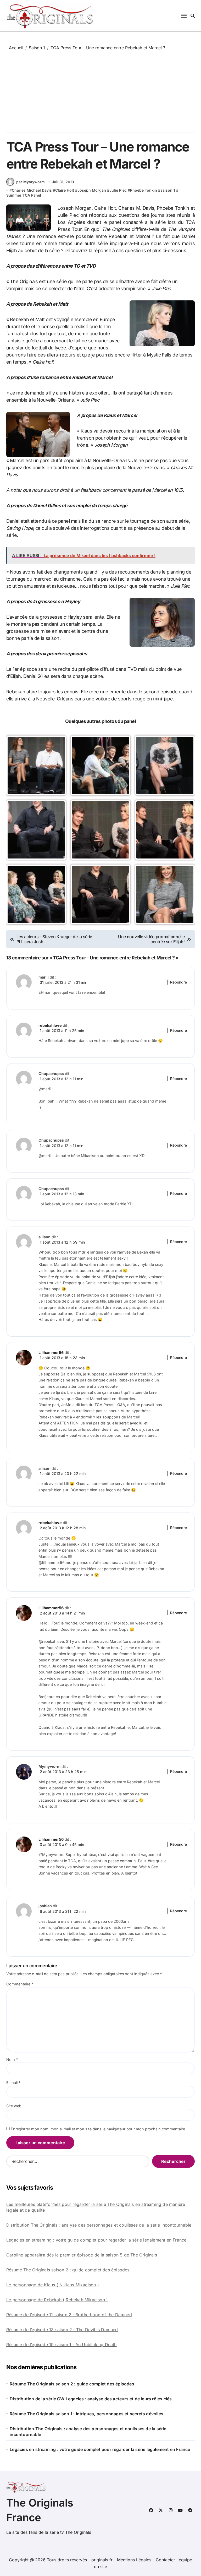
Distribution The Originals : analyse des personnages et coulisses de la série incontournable (99, 2225)
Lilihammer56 (51, 1352)
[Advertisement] (101, 90)
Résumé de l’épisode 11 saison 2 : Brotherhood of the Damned (69, 2315)
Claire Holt (65, 190)
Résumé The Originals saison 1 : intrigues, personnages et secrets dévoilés (86, 2414)
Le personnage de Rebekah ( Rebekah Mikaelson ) (57, 2300)
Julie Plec (118, 190)
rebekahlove (50, 1025)
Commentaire (20, 1984)
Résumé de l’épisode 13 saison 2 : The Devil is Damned (62, 2330)
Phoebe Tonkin (144, 190)
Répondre (178, 982)
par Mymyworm (30, 182)
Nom (12, 2059)
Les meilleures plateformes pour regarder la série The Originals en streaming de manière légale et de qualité (96, 2207)
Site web (14, 2106)
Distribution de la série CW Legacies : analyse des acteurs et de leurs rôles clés (91, 2399)
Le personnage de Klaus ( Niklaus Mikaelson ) (53, 2285)
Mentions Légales (135, 2560)
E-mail (13, 2083)
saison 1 (168, 190)
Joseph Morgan (92, 190)
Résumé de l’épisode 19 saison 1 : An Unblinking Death (62, 2345)
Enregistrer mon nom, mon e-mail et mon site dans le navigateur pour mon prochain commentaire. (98, 2129)
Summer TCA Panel (24, 195)
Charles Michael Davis (32, 190)
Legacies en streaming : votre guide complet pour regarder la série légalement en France (96, 2240)
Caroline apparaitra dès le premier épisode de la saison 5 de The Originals (82, 2255)
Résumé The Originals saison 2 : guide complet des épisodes (68, 2270)
